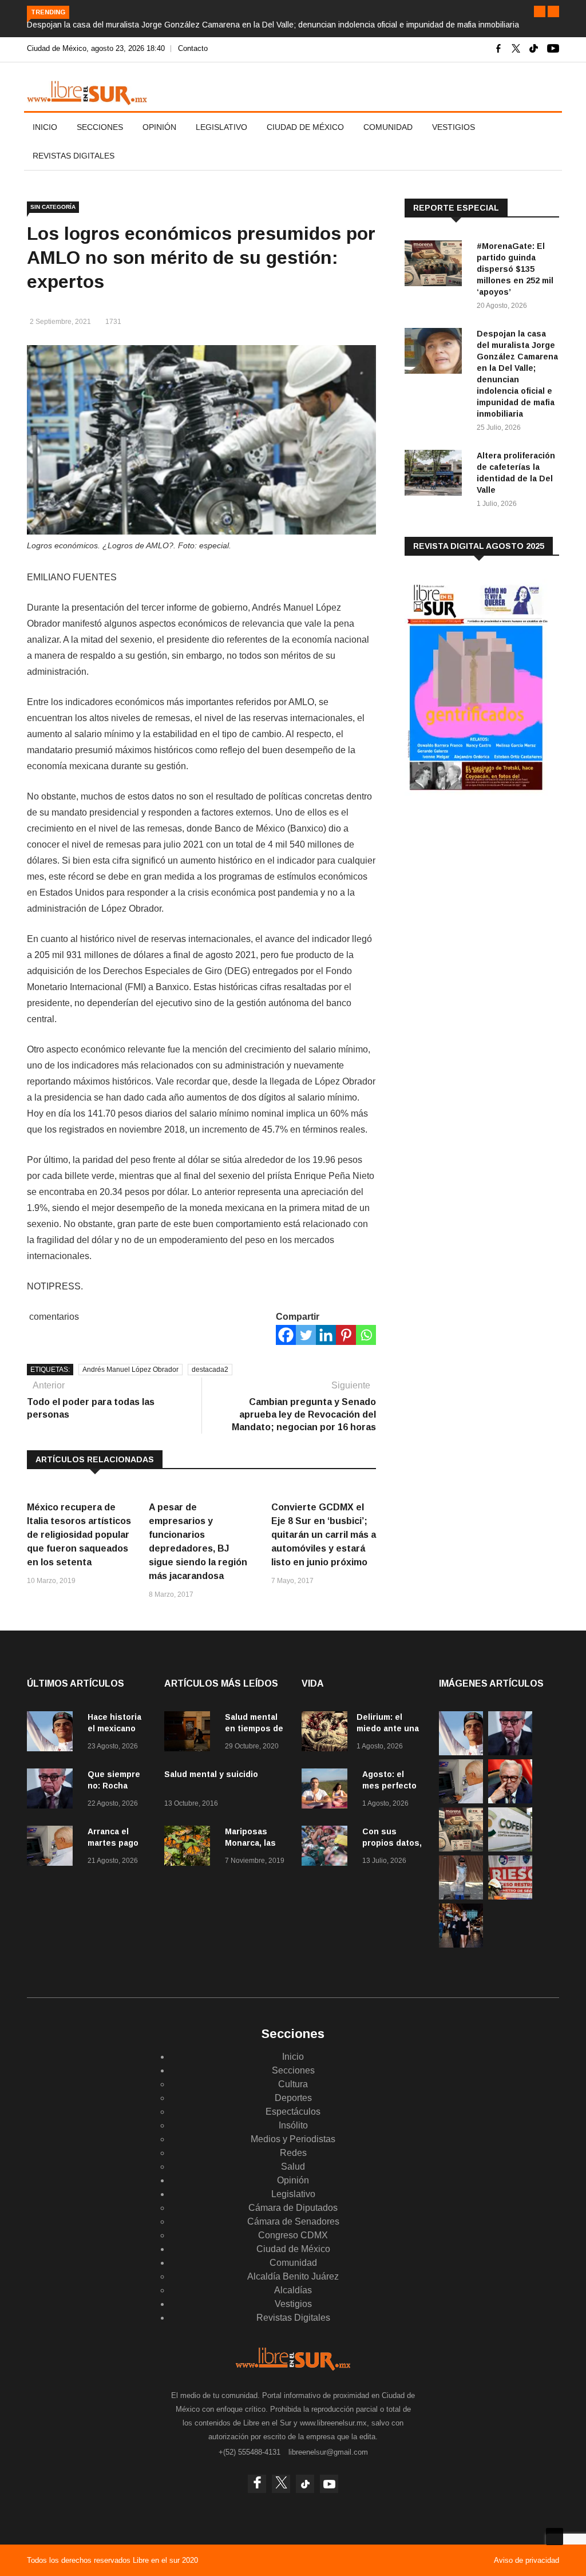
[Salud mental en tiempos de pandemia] (190, 1733)
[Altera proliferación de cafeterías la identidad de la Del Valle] (436, 475)
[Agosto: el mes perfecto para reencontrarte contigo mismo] (327, 1790)
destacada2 (210, 1370)
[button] (540, 11)
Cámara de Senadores (293, 2221)
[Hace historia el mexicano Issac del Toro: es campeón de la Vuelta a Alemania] (53, 1733)
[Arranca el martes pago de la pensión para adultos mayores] (53, 1848)
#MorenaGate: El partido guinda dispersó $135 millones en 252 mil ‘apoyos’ (515, 269)
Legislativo (221, 127)
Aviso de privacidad (526, 2560)
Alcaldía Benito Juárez (293, 2276)
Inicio (45, 127)
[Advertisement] (490, 895)
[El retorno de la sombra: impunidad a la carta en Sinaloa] (510, 1800)
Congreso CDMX (293, 2235)
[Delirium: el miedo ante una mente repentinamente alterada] (324, 1733)
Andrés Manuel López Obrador (130, 1370)
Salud (293, 2167)
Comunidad (388, 127)
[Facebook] (286, 1335)
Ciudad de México (305, 127)
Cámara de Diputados (293, 2208)
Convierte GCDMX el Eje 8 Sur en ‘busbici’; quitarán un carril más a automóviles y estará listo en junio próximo (324, 1535)
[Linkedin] (326, 1335)
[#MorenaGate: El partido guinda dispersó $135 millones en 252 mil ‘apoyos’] (436, 265)
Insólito (293, 2125)
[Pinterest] (346, 1335)
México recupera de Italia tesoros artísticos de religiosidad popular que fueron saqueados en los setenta (79, 1535)
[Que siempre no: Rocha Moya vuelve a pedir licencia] (53, 1790)
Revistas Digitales (74, 156)
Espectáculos (293, 2112)
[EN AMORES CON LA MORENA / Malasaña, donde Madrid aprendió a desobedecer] (461, 1944)
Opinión (159, 127)
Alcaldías (293, 2290)
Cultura (293, 2084)
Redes (293, 2153)
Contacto (193, 48)
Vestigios (454, 127)
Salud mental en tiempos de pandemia (254, 1728)
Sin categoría (53, 207)
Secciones (100, 127)
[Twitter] (306, 1335)
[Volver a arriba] (555, 2537)
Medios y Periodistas (293, 2139)
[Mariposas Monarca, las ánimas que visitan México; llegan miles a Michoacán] (190, 1848)
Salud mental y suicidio (211, 1774)
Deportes (293, 2098)
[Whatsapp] (366, 1335)
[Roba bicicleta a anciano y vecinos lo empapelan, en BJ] (461, 1896)
